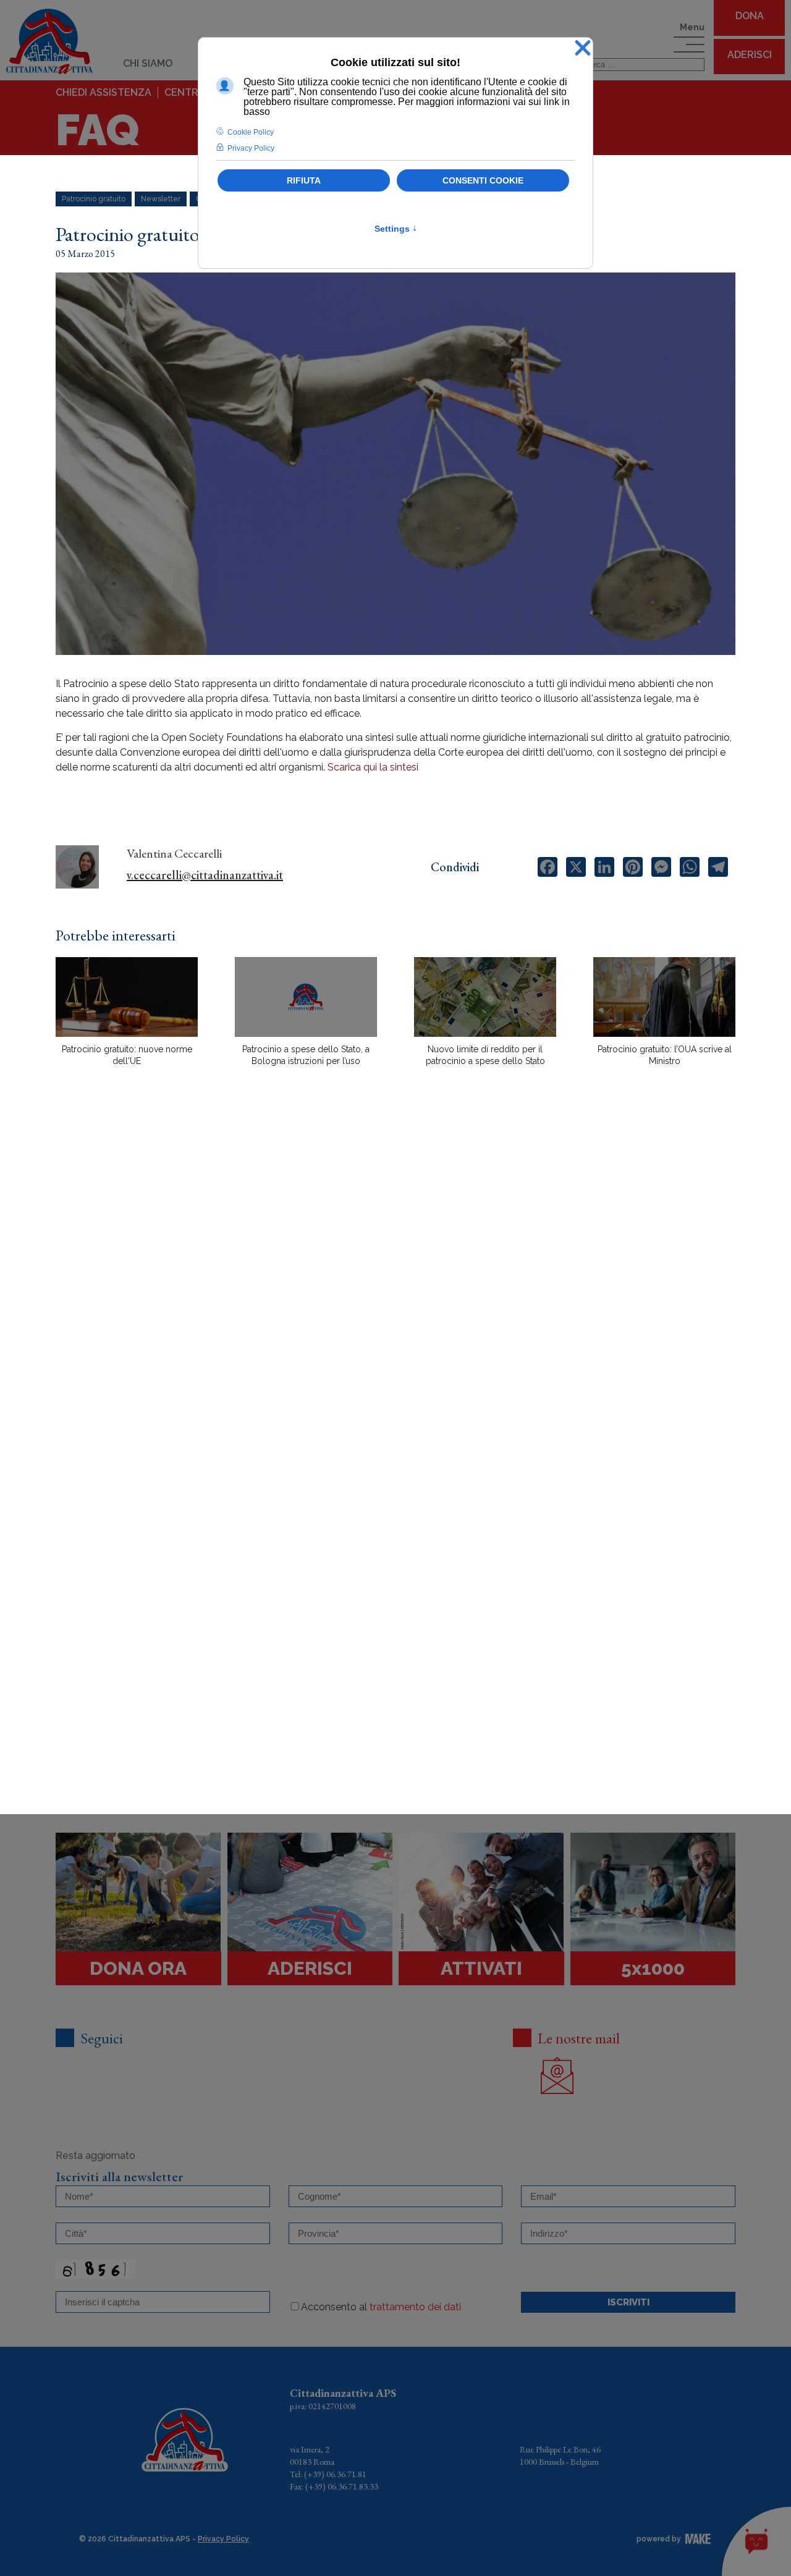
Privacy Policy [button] (251, 148)
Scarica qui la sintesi (373, 767)
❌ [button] (583, 49)
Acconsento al (381, 2307)
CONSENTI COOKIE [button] (483, 180)
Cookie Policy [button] (251, 132)
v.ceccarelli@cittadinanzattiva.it (205, 875)
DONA (750, 16)
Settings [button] (396, 229)
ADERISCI (750, 55)
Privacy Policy (223, 2539)
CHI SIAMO (148, 63)
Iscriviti (628, 2302)
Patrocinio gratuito (94, 199)
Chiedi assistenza (104, 92)
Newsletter (161, 199)
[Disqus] (395, 1292)
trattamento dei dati (415, 2307)
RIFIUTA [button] (304, 180)
